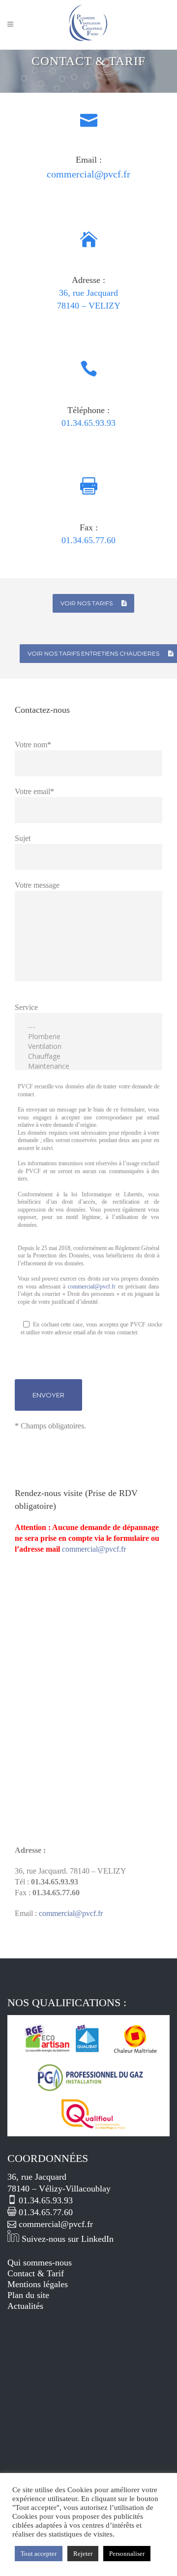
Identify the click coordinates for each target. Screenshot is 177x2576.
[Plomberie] (88, 1037)
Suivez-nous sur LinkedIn (66, 2239)
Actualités (25, 2306)
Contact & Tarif (36, 2273)
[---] (88, 1027)
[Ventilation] (88, 1046)
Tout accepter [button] (39, 2554)
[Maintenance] (88, 1066)
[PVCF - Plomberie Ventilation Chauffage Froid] (88, 2133)
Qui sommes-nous (40, 2263)
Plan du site (28, 2295)
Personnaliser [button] (127, 2554)
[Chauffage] (88, 1056)
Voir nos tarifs (87, 603)
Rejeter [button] (83, 2554)
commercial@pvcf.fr (92, 1287)
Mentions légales (38, 2284)
